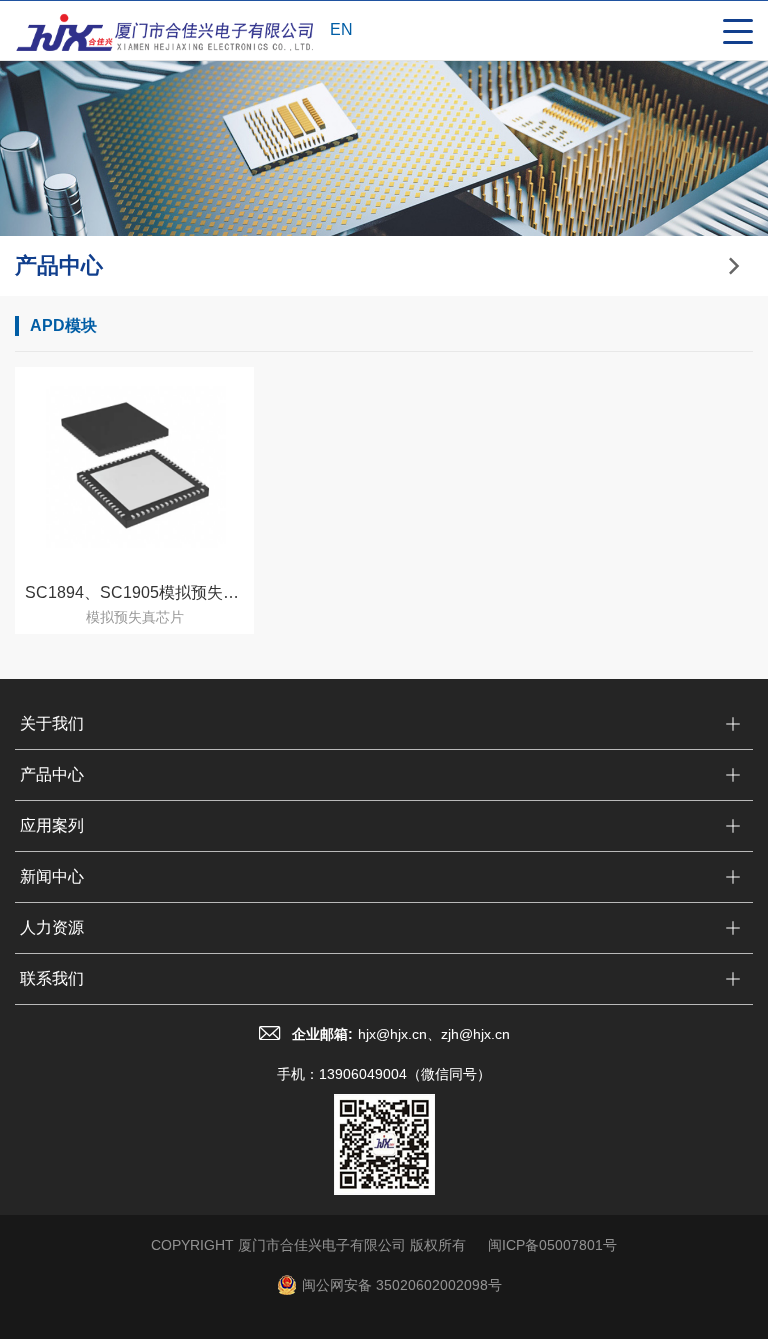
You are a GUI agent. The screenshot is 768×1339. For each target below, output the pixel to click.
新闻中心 (52, 876)
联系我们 (52, 978)
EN (341, 29)
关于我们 (52, 723)
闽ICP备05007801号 (552, 1245)
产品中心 (52, 774)
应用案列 (52, 825)
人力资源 (52, 927)
